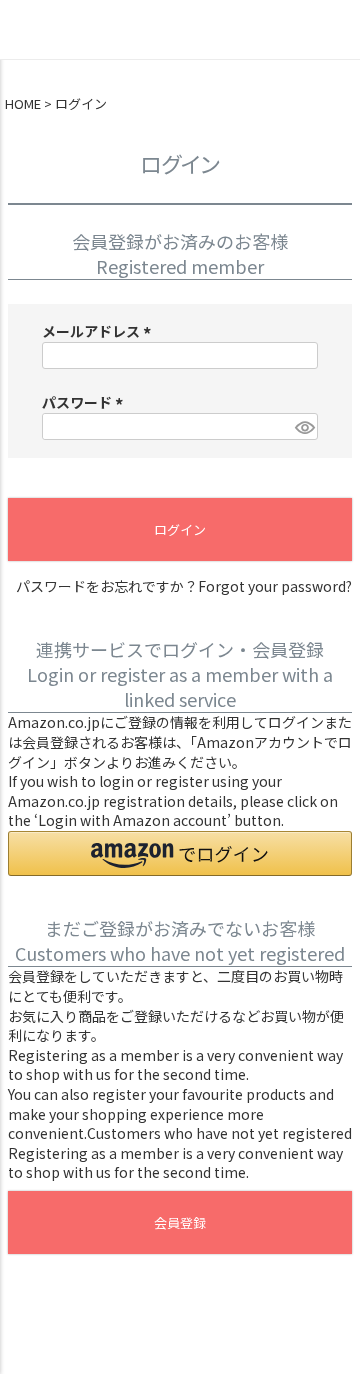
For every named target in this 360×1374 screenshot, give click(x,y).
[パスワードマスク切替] (303, 427)
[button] (180, 853)
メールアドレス (99, 331)
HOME (23, 104)
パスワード (85, 402)
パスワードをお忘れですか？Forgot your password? (184, 586)
